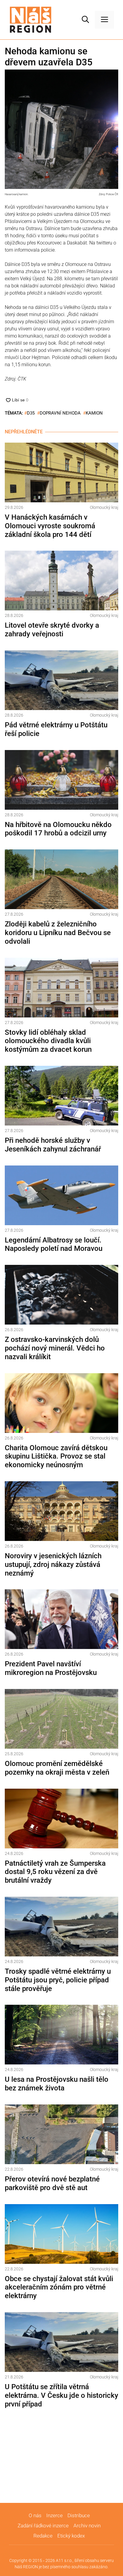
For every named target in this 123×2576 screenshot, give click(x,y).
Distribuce (79, 2515)
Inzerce (54, 2515)
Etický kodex (71, 2536)
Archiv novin (87, 2526)
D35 (31, 413)
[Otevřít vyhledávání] (85, 20)
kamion (94, 413)
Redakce (43, 2536)
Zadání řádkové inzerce (43, 2526)
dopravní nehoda (60, 413)
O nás (35, 2515)
